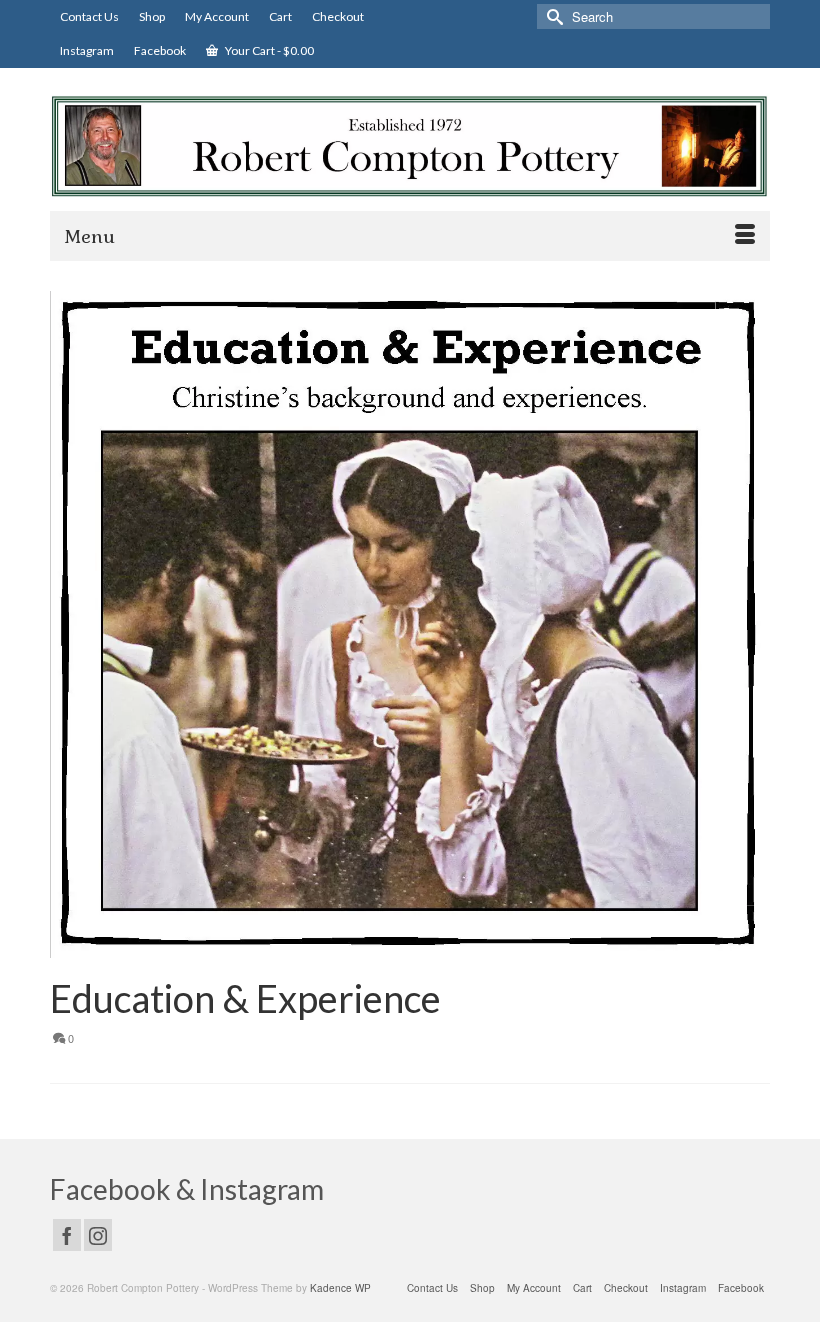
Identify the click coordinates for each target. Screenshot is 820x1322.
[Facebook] (67, 1235)
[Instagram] (98, 1235)
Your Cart (268, 50)
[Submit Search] (552, 16)
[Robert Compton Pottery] (410, 146)
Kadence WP (340, 1288)
